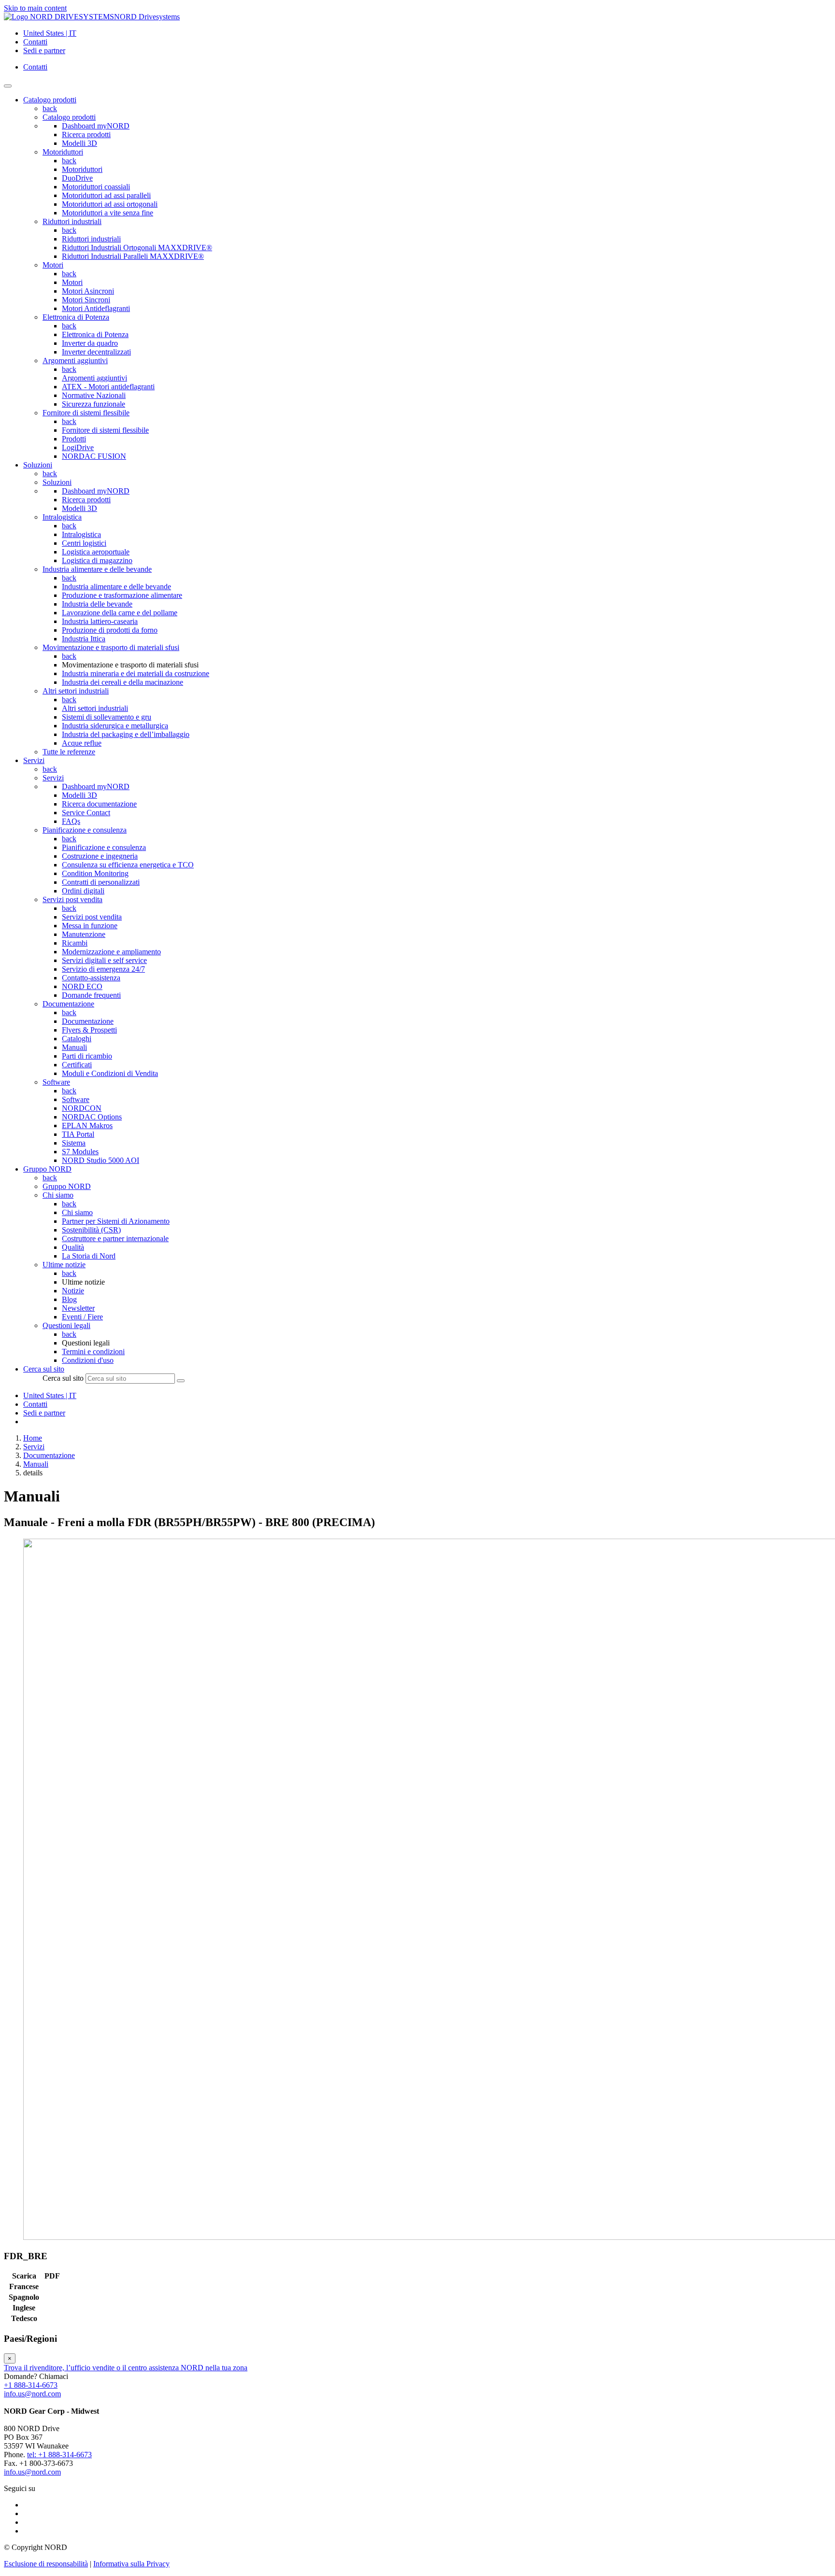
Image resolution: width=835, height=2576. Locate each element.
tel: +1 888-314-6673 (59, 2455)
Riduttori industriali (72, 221)
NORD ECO (82, 986)
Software (56, 1082)
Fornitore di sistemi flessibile (86, 413)
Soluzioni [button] (38, 465)
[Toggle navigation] (8, 86)
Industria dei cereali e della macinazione (122, 682)
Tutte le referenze (69, 752)
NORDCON (82, 1108)
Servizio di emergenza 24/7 (103, 969)
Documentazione (68, 1004)
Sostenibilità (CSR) (91, 1230)
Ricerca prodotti (86, 134)
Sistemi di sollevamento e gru (107, 717)
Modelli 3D (79, 143)
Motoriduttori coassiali (96, 187)
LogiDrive (78, 447)
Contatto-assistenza (91, 978)
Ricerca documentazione (99, 804)
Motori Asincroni (88, 291)
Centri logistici (84, 543)
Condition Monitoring (95, 873)
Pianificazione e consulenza (85, 830)
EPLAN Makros (87, 1125)
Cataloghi (77, 1039)
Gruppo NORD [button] (47, 1169)
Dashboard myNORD (96, 126)
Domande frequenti (91, 995)
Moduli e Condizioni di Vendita (110, 1073)
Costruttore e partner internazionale (115, 1238)
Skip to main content (35, 8)
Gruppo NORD (67, 1186)
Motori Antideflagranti (96, 308)
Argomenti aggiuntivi (75, 361)
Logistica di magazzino (97, 560)
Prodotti (74, 439)
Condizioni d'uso (88, 1360)
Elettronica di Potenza (76, 317)
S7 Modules (80, 1152)
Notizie (73, 1291)
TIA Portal (78, 1134)
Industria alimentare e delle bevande (97, 569)
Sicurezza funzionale (94, 404)
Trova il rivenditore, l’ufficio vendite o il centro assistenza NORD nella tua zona (126, 2368)
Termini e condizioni (93, 1352)
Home (33, 1438)
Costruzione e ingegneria (100, 856)
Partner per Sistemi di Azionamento (116, 1221)
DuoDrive (77, 178)
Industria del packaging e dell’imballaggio (126, 734)
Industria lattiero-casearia (100, 621)
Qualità (73, 1247)
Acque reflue (82, 743)
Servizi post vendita (72, 899)
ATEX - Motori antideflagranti (108, 387)
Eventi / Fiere (82, 1317)
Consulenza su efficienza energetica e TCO (128, 865)
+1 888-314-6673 (31, 2385)
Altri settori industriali (76, 691)
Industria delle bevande (97, 604)
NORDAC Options (92, 1117)
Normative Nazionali (94, 395)
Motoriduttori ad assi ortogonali (110, 204)
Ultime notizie (64, 1265)
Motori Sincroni (86, 300)
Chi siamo (58, 1195)
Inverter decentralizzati (96, 352)
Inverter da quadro (90, 343)
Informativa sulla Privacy (131, 2564)
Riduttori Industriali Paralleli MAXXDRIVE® (133, 256)
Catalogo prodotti (69, 117)
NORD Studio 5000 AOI (101, 1160)
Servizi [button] (34, 760)
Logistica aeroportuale (96, 552)
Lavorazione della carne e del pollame (120, 613)
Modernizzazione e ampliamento (111, 952)
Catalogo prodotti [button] (50, 100)
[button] (44, 1369)
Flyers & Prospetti (89, 1030)
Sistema (74, 1143)
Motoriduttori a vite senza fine (108, 213)
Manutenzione (84, 934)
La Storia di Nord (89, 1256)
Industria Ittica (84, 639)
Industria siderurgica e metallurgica (115, 726)
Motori (53, 265)
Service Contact (86, 813)
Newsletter (78, 1308)
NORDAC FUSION (94, 456)
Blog (69, 1299)
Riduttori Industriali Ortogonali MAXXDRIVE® (137, 248)
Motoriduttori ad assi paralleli (106, 195)
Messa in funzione (90, 926)
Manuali (74, 1047)
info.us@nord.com (32, 2394)
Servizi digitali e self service (104, 960)
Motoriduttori (63, 152)
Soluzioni (57, 482)
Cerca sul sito (63, 1378)
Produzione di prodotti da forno (110, 630)
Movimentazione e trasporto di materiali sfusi (111, 647)
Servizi (53, 778)
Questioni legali (66, 1325)
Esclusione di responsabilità (46, 2564)
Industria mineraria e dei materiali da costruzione (136, 673)
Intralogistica (62, 517)
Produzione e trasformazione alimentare (122, 595)
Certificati (77, 1065)
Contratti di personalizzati (101, 882)
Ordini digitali (83, 891)
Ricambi (75, 943)
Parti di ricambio (87, 1056)
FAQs (71, 821)
